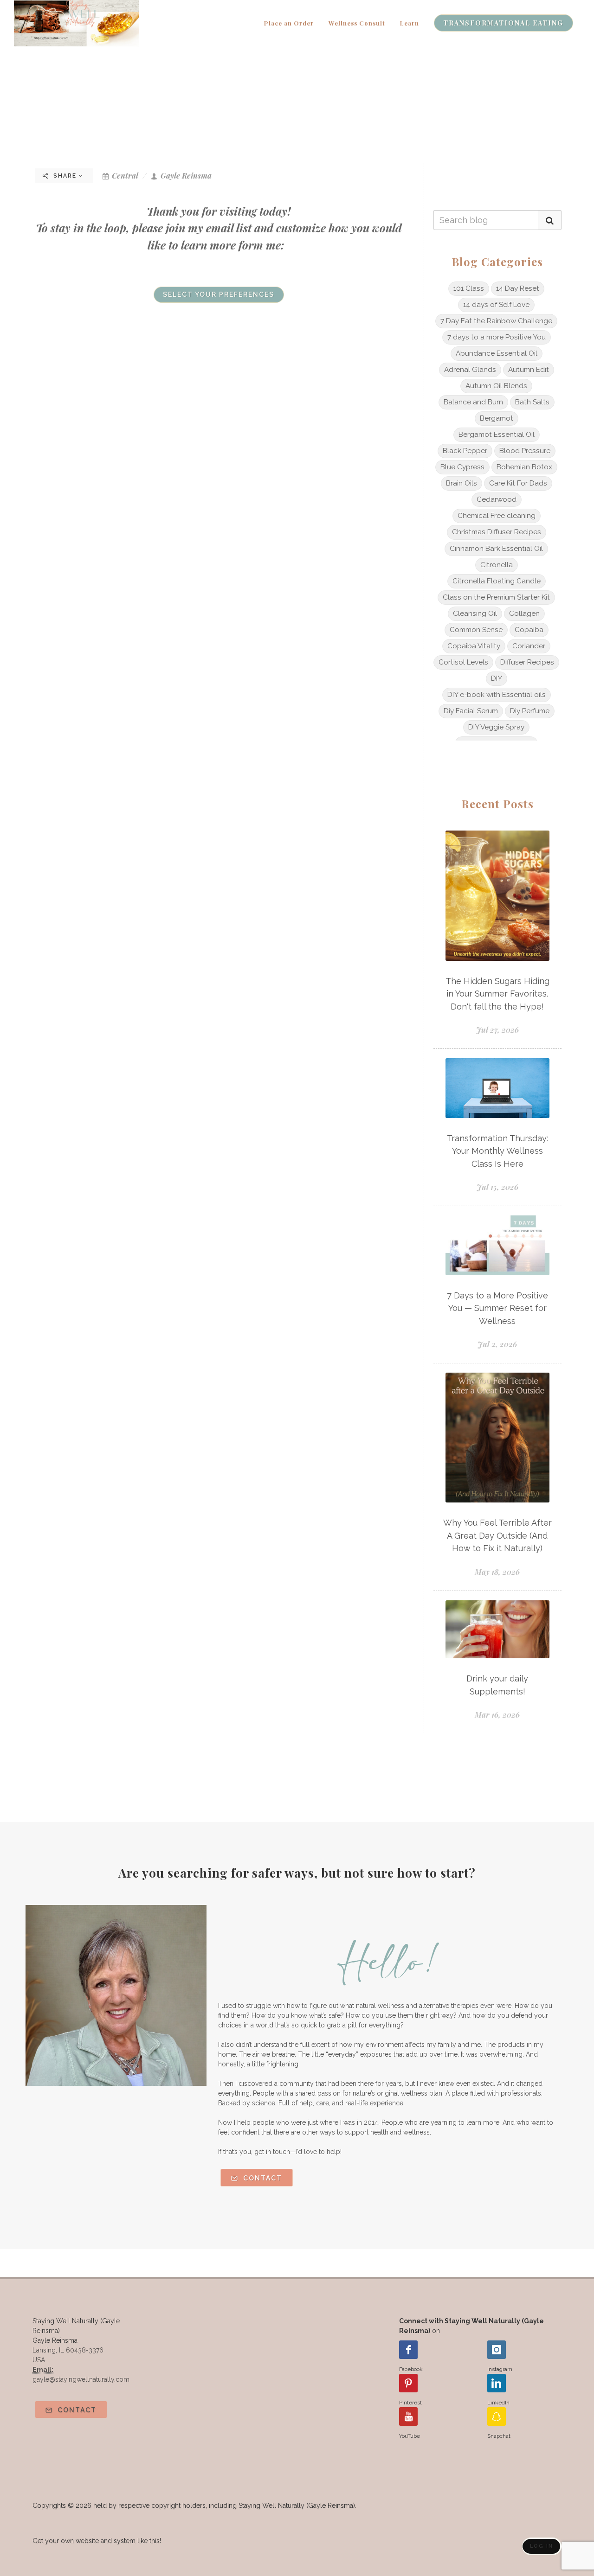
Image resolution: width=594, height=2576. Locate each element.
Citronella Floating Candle (497, 581)
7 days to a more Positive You (497, 337)
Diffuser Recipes (527, 662)
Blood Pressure (525, 451)
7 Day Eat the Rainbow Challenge (496, 321)
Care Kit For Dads (518, 483)
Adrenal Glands (470, 370)
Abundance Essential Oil (497, 353)
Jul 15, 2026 (497, 1187)
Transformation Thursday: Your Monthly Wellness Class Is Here (497, 1151)
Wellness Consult (357, 23)
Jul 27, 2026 (497, 1030)
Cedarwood (497, 499)
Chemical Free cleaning (497, 516)
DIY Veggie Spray (496, 727)
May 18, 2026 (497, 1572)
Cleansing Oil (475, 614)
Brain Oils (462, 483)
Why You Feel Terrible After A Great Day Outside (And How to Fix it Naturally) (497, 1535)
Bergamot (497, 418)
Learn (410, 23)
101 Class (469, 288)
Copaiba (529, 630)
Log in (542, 2546)
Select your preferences (219, 294)
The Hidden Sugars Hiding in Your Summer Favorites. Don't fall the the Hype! (497, 994)
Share (65, 176)
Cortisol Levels (463, 662)
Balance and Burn (473, 402)
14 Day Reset (518, 288)
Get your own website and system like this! (97, 2541)
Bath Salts (532, 402)
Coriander (529, 646)
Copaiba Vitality (474, 646)
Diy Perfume (530, 711)
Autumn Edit (529, 370)
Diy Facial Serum (471, 711)
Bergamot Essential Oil (497, 435)
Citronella (497, 565)
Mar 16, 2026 (497, 1715)
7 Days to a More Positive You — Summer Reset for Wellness (497, 1308)
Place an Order (289, 23)
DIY (497, 678)
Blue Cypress (462, 467)
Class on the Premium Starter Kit (496, 597)
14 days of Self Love (496, 305)
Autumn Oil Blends (496, 386)
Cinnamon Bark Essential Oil (496, 549)
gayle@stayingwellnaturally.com (81, 2379)
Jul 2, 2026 (497, 1344)
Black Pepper (465, 451)
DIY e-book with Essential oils (497, 695)
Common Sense (476, 630)
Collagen (524, 614)
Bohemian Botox (524, 467)
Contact (261, 2178)
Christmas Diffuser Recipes (497, 532)
